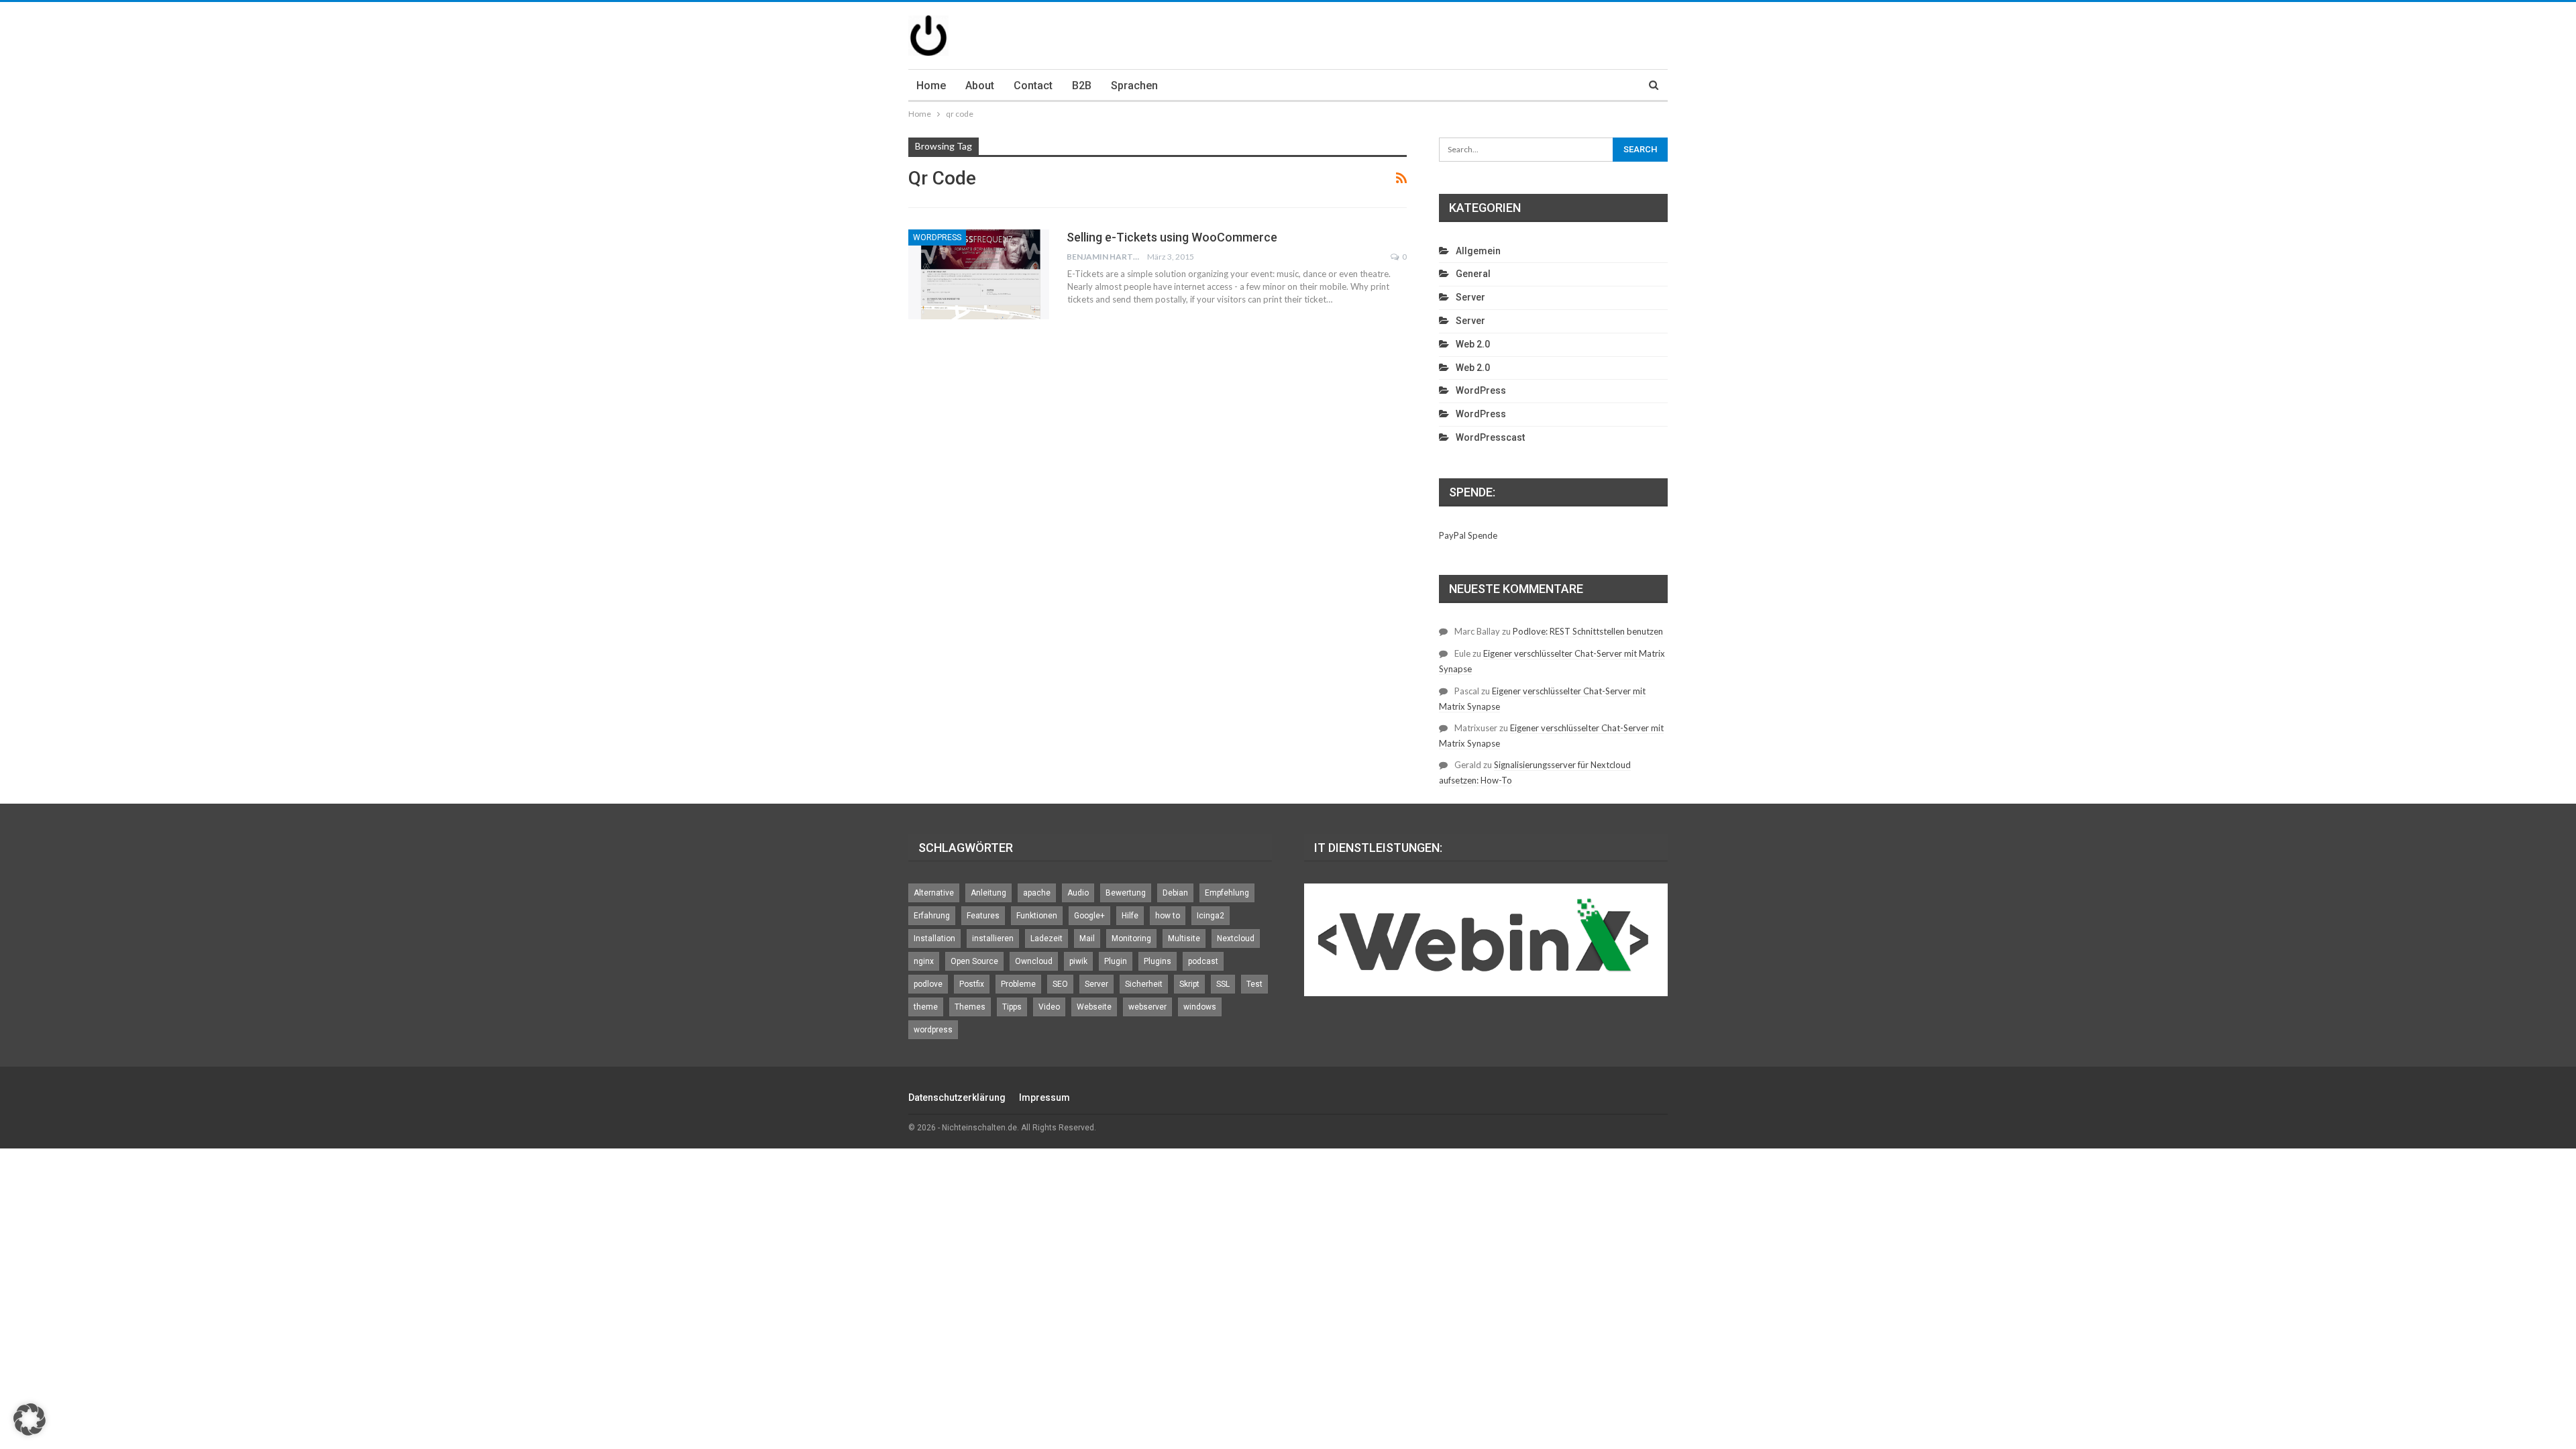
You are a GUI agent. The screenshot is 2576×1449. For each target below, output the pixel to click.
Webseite (1094, 1007)
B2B (1082, 86)
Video (1049, 1007)
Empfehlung (1227, 893)
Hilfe (1130, 916)
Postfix (972, 984)
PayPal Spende (1468, 535)
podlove (928, 984)
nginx (924, 961)
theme (926, 1007)
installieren (993, 938)
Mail (1087, 938)
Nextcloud (1236, 938)
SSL (1223, 984)
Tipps (1012, 1007)
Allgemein (1478, 251)
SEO (1060, 984)
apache (1037, 893)
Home (931, 86)
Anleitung (988, 893)
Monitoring (1131, 938)
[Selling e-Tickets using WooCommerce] (979, 274)
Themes (970, 1007)
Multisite (1184, 938)
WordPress (937, 237)
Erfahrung (932, 916)
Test (1254, 984)
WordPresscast (1490, 437)
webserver (1147, 1007)
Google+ (1089, 916)
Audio (1078, 893)
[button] (30, 1419)
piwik (1078, 961)
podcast (1203, 961)
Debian (1175, 893)
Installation (934, 938)
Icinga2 (1211, 916)
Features (983, 916)
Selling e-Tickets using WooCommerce (1172, 237)
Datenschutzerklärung (957, 1097)
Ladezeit (1046, 938)
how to (1168, 916)
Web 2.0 (1473, 344)
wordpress (933, 1030)
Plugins (1158, 961)
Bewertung (1126, 893)
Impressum (1044, 1097)
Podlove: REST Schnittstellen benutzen (1588, 631)
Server (1470, 297)
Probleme (1018, 984)
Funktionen (1037, 916)
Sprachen (1134, 86)
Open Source (974, 961)
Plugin (1116, 961)
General (1473, 274)
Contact (1033, 86)
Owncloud (1034, 961)
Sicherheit (1144, 984)
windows (1200, 1007)
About (980, 86)
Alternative (934, 893)
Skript (1189, 984)
